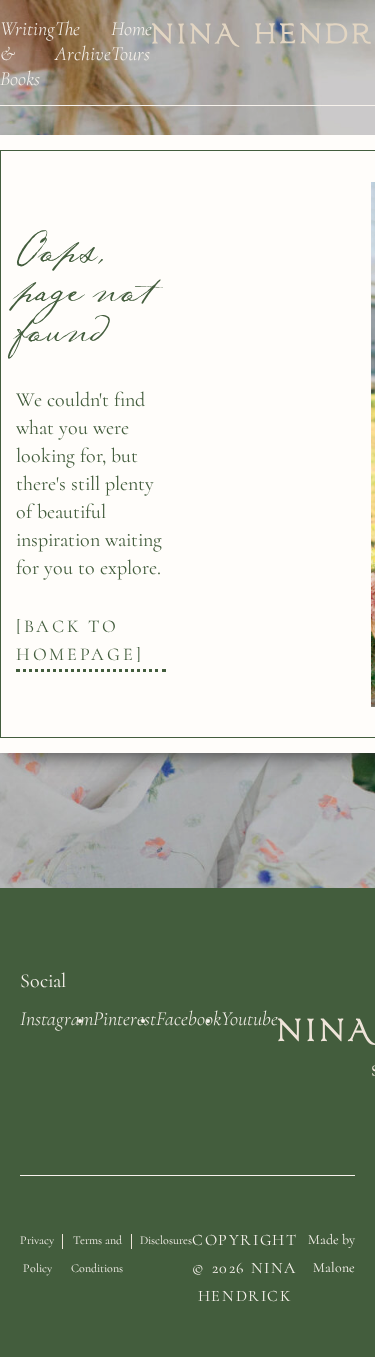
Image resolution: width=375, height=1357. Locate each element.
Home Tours (131, 40)
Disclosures (198, 1164)
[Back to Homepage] (79, 640)
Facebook (188, 1017)
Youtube (249, 1017)
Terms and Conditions (115, 1178)
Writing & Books (27, 52)
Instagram (56, 1017)
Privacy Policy (42, 1178)
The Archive (83, 40)
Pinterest (124, 1017)
